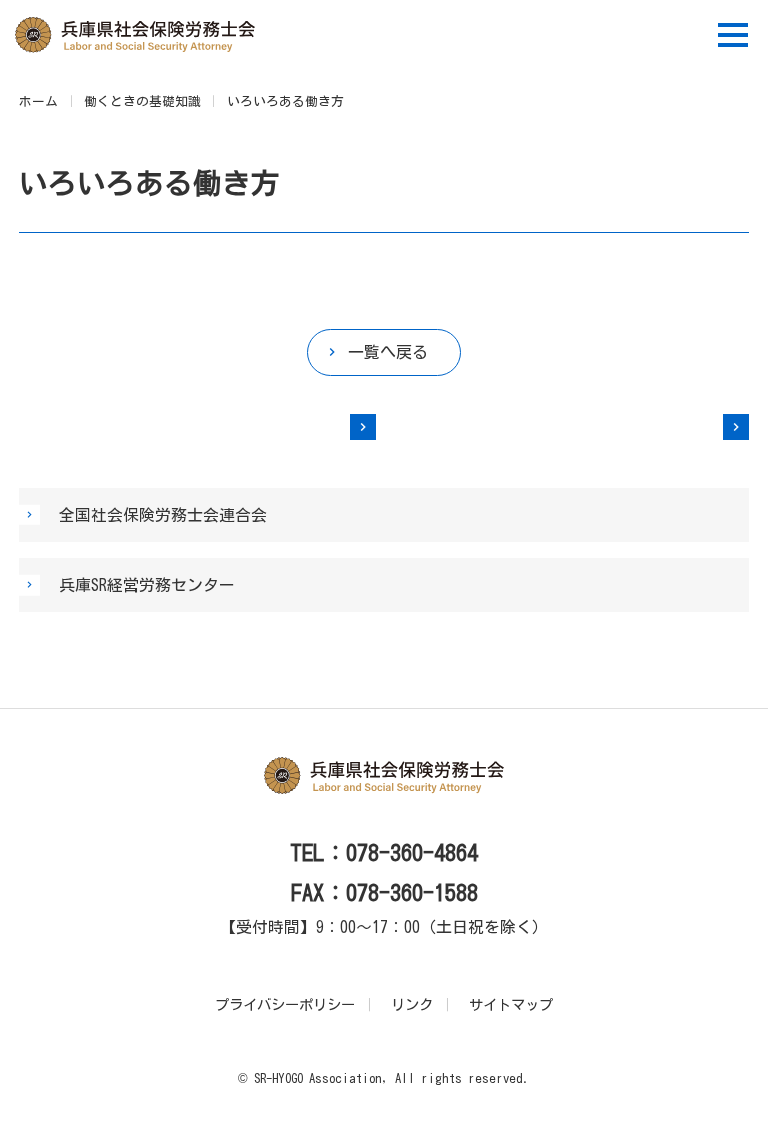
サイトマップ (511, 1004)
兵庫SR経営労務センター (147, 585)
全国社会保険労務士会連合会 (163, 515)
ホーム (38, 101)
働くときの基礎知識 (142, 101)
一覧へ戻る (388, 352)
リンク (412, 1004)
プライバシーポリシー (285, 1004)
